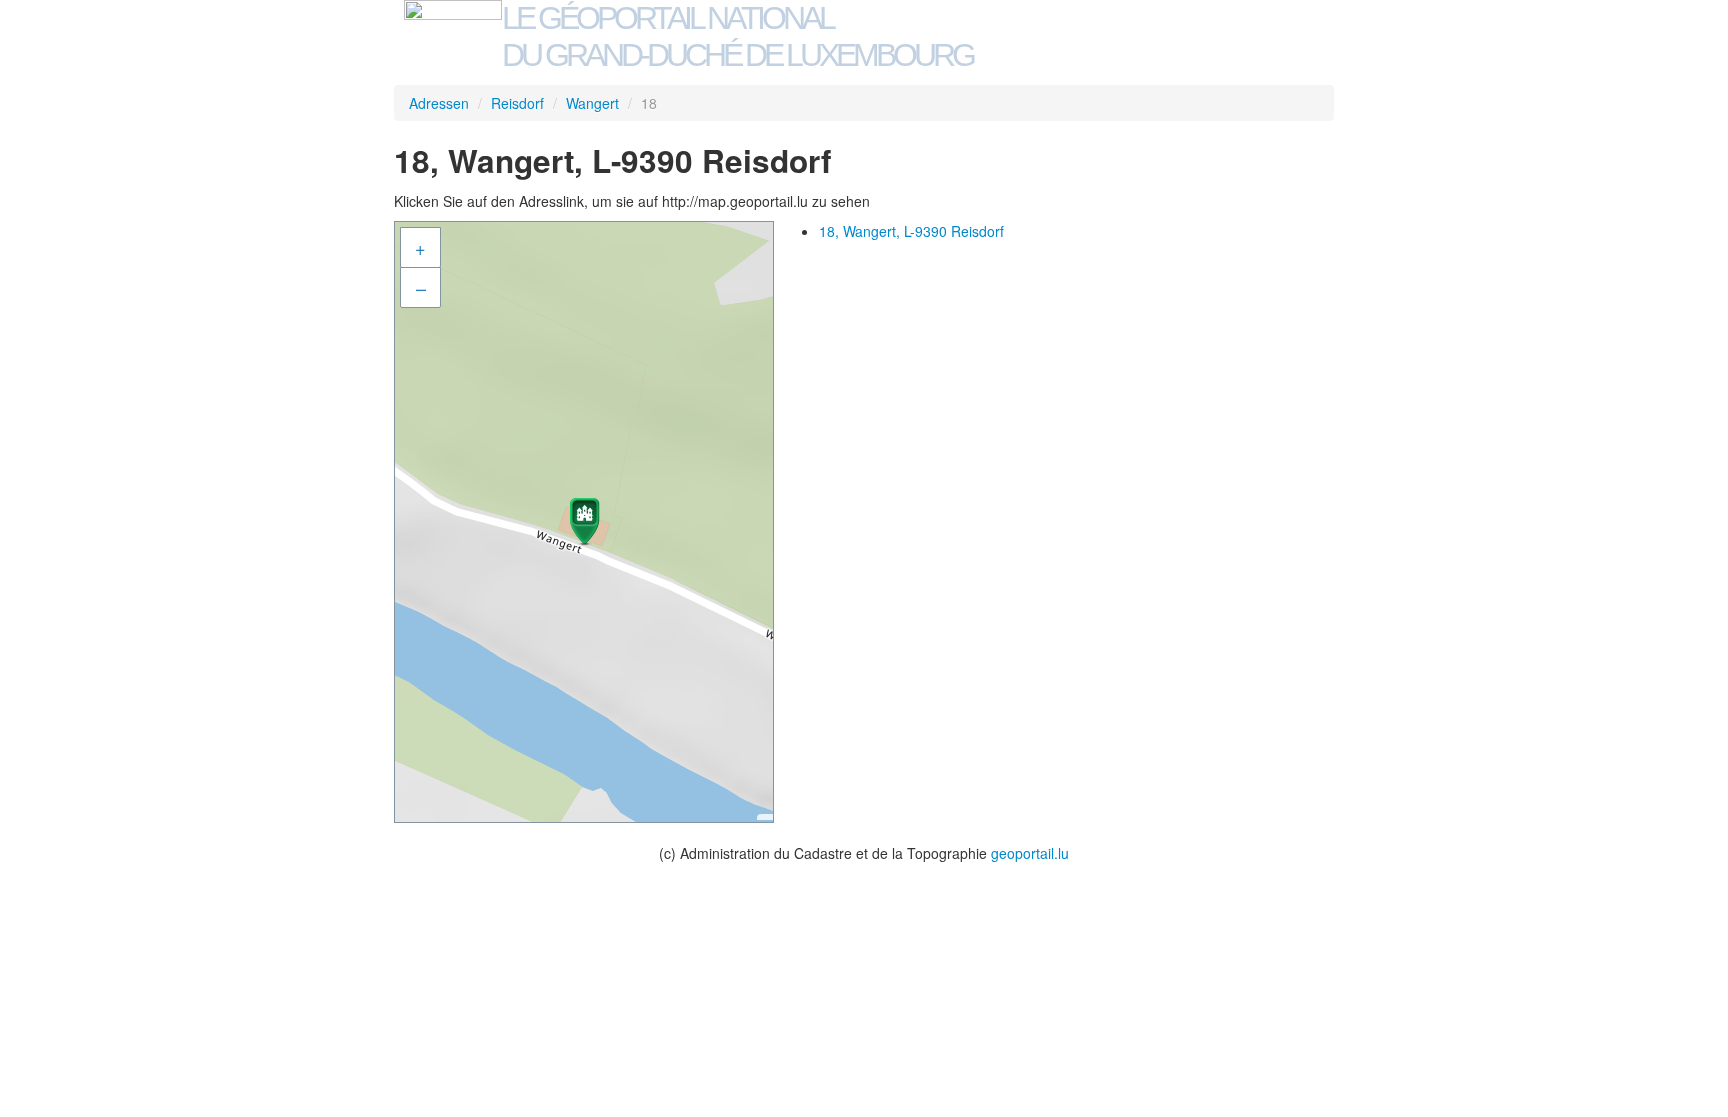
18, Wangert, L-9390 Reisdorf (911, 231)
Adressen (439, 103)
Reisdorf (517, 103)
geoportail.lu (1030, 853)
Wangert (592, 103)
